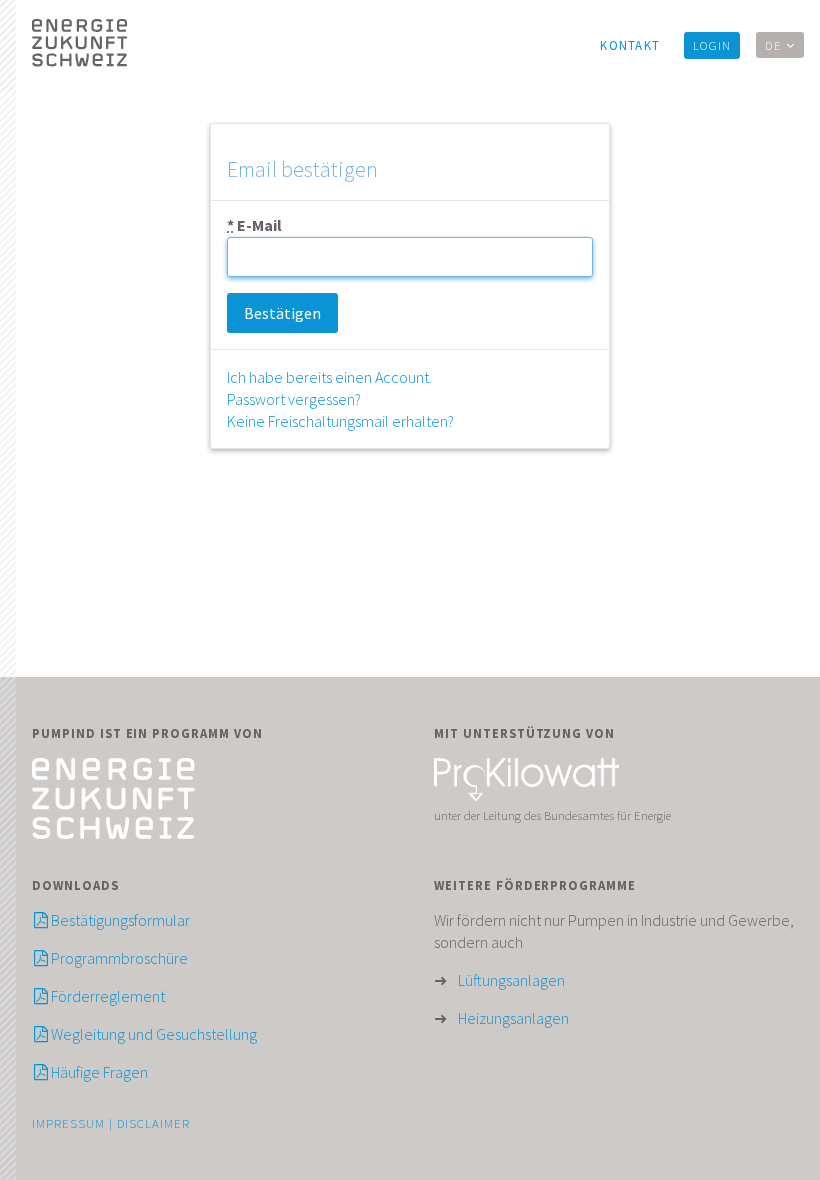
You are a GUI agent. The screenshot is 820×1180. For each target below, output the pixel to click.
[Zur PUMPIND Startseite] (113, 45)
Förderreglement (106, 996)
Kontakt (630, 45)
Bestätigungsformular (119, 920)
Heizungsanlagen (513, 1018)
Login (712, 45)
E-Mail (254, 225)
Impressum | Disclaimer (111, 1123)
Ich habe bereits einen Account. (329, 377)
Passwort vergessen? (294, 399)
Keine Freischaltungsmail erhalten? (340, 421)
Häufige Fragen (98, 1072)
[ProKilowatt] (526, 796)
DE (775, 45)
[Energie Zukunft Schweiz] (113, 834)
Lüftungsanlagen (511, 980)
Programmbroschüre (118, 958)
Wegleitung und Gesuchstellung (152, 1034)
